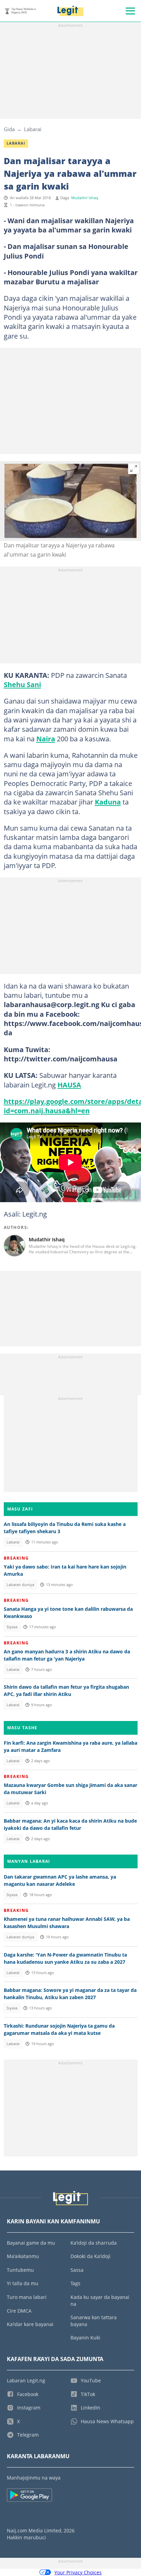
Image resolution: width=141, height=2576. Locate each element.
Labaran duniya (20, 1585)
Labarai (33, 129)
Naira (46, 739)
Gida (9, 129)
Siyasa (12, 1627)
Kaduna (108, 802)
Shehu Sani (22, 684)
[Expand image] (134, 469)
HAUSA (69, 1085)
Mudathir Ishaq (85, 198)
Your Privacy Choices (78, 2572)
